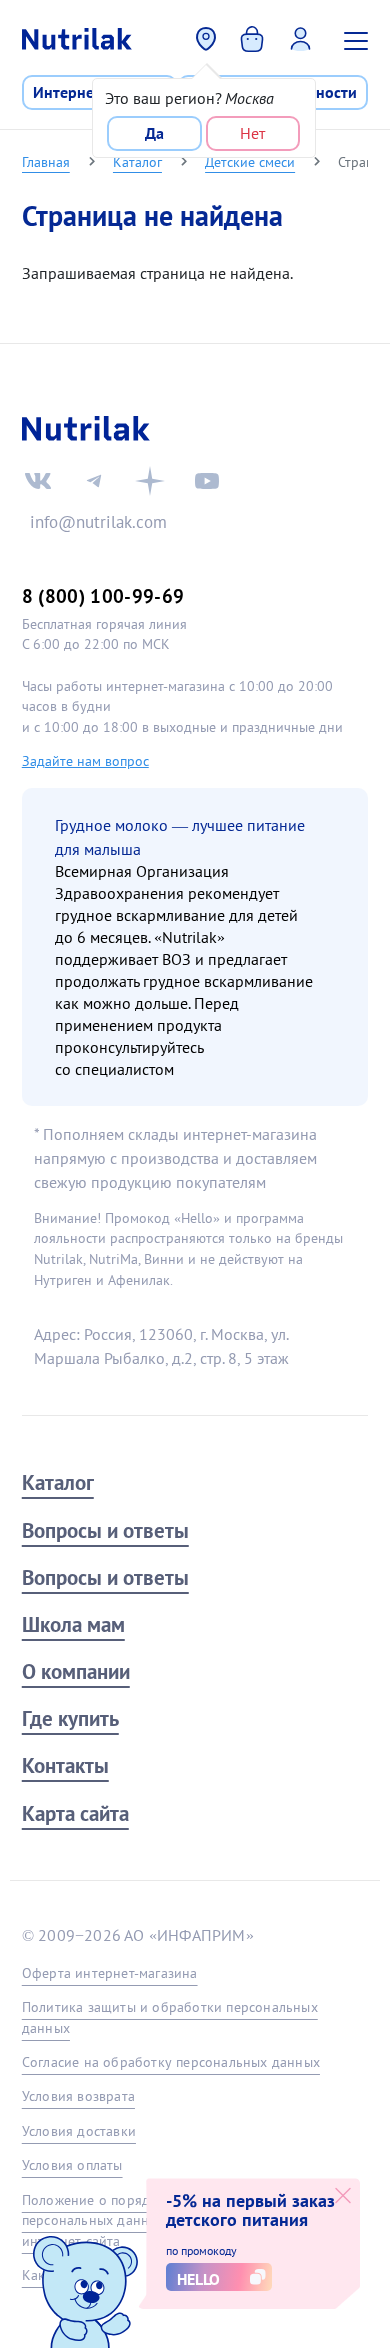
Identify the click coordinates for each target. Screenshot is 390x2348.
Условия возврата (78, 2096)
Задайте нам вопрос (85, 761)
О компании (76, 1671)
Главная (46, 161)
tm (94, 481)
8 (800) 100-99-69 (103, 595)
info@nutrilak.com (98, 522)
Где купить (70, 1718)
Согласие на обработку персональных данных (171, 2062)
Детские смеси (250, 161)
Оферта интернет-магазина (110, 1973)
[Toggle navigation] (359, 39)
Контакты (65, 1765)
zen (150, 481)
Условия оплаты (72, 2165)
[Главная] (77, 39)
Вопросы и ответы (105, 1530)
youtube (207, 481)
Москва (207, 39)
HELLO (198, 2279)
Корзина (255, 37)
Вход (306, 37)
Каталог (137, 161)
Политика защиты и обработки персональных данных (170, 2017)
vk (38, 481)
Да (154, 133)
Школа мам (73, 1624)
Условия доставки (79, 2131)
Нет (252, 133)
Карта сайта (75, 1813)
